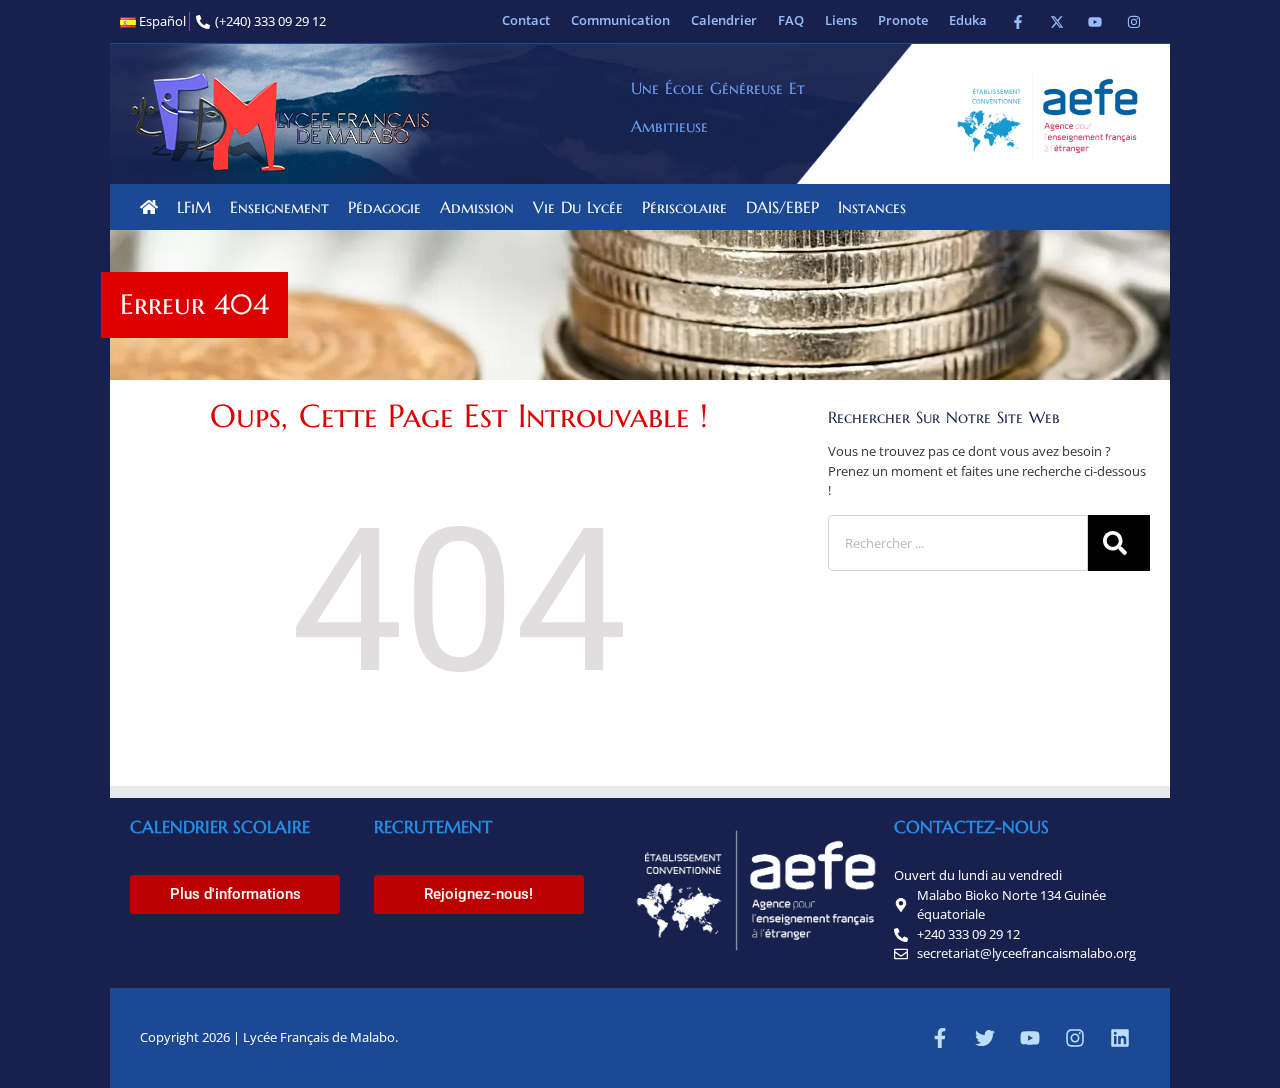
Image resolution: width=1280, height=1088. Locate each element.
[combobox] (958, 543)
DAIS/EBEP (782, 207)
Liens (841, 20)
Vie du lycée (578, 207)
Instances (872, 207)
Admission (477, 207)
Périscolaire (684, 207)
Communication (620, 20)
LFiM (194, 207)
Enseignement (279, 207)
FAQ (791, 20)
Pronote (903, 20)
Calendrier (724, 20)
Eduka (968, 20)
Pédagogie (384, 207)
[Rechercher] (1119, 543)
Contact (526, 20)
